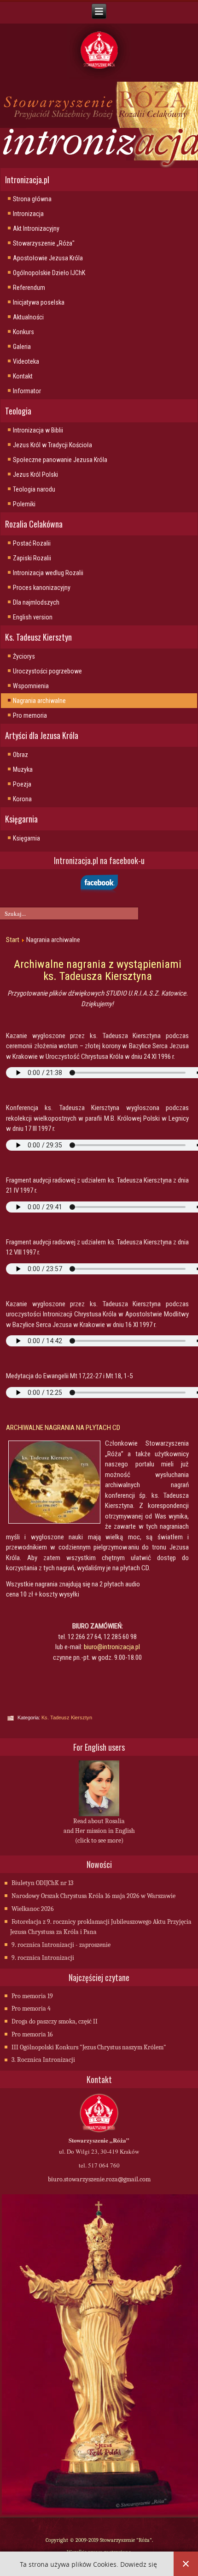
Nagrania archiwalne (39, 701)
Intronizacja (28, 214)
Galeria (22, 347)
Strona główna (32, 199)
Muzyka (23, 769)
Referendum (29, 288)
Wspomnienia (31, 686)
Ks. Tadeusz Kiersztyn (67, 1717)
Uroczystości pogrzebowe (47, 671)
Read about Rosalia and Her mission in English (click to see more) (99, 1831)
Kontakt (23, 376)
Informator (27, 391)
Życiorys (24, 656)
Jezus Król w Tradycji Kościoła (52, 445)
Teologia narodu (34, 489)
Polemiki (24, 504)
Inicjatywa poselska (39, 302)
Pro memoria (30, 715)
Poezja (22, 784)
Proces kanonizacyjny (42, 588)
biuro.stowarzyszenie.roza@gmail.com (99, 2179)
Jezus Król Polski (35, 474)
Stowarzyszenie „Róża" (44, 243)
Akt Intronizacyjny (36, 228)
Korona (22, 799)
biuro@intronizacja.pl (112, 1647)
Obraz (20, 755)
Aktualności (28, 317)
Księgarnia (26, 838)
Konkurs (23, 332)
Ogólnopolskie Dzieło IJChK (49, 273)
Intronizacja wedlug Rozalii (48, 573)
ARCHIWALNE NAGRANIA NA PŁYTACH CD (63, 1428)
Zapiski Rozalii (32, 558)
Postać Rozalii (32, 543)
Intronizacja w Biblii (38, 430)
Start (13, 940)
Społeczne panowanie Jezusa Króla (60, 460)
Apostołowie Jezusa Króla (48, 258)
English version (33, 617)
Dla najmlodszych (36, 602)
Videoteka (26, 361)
